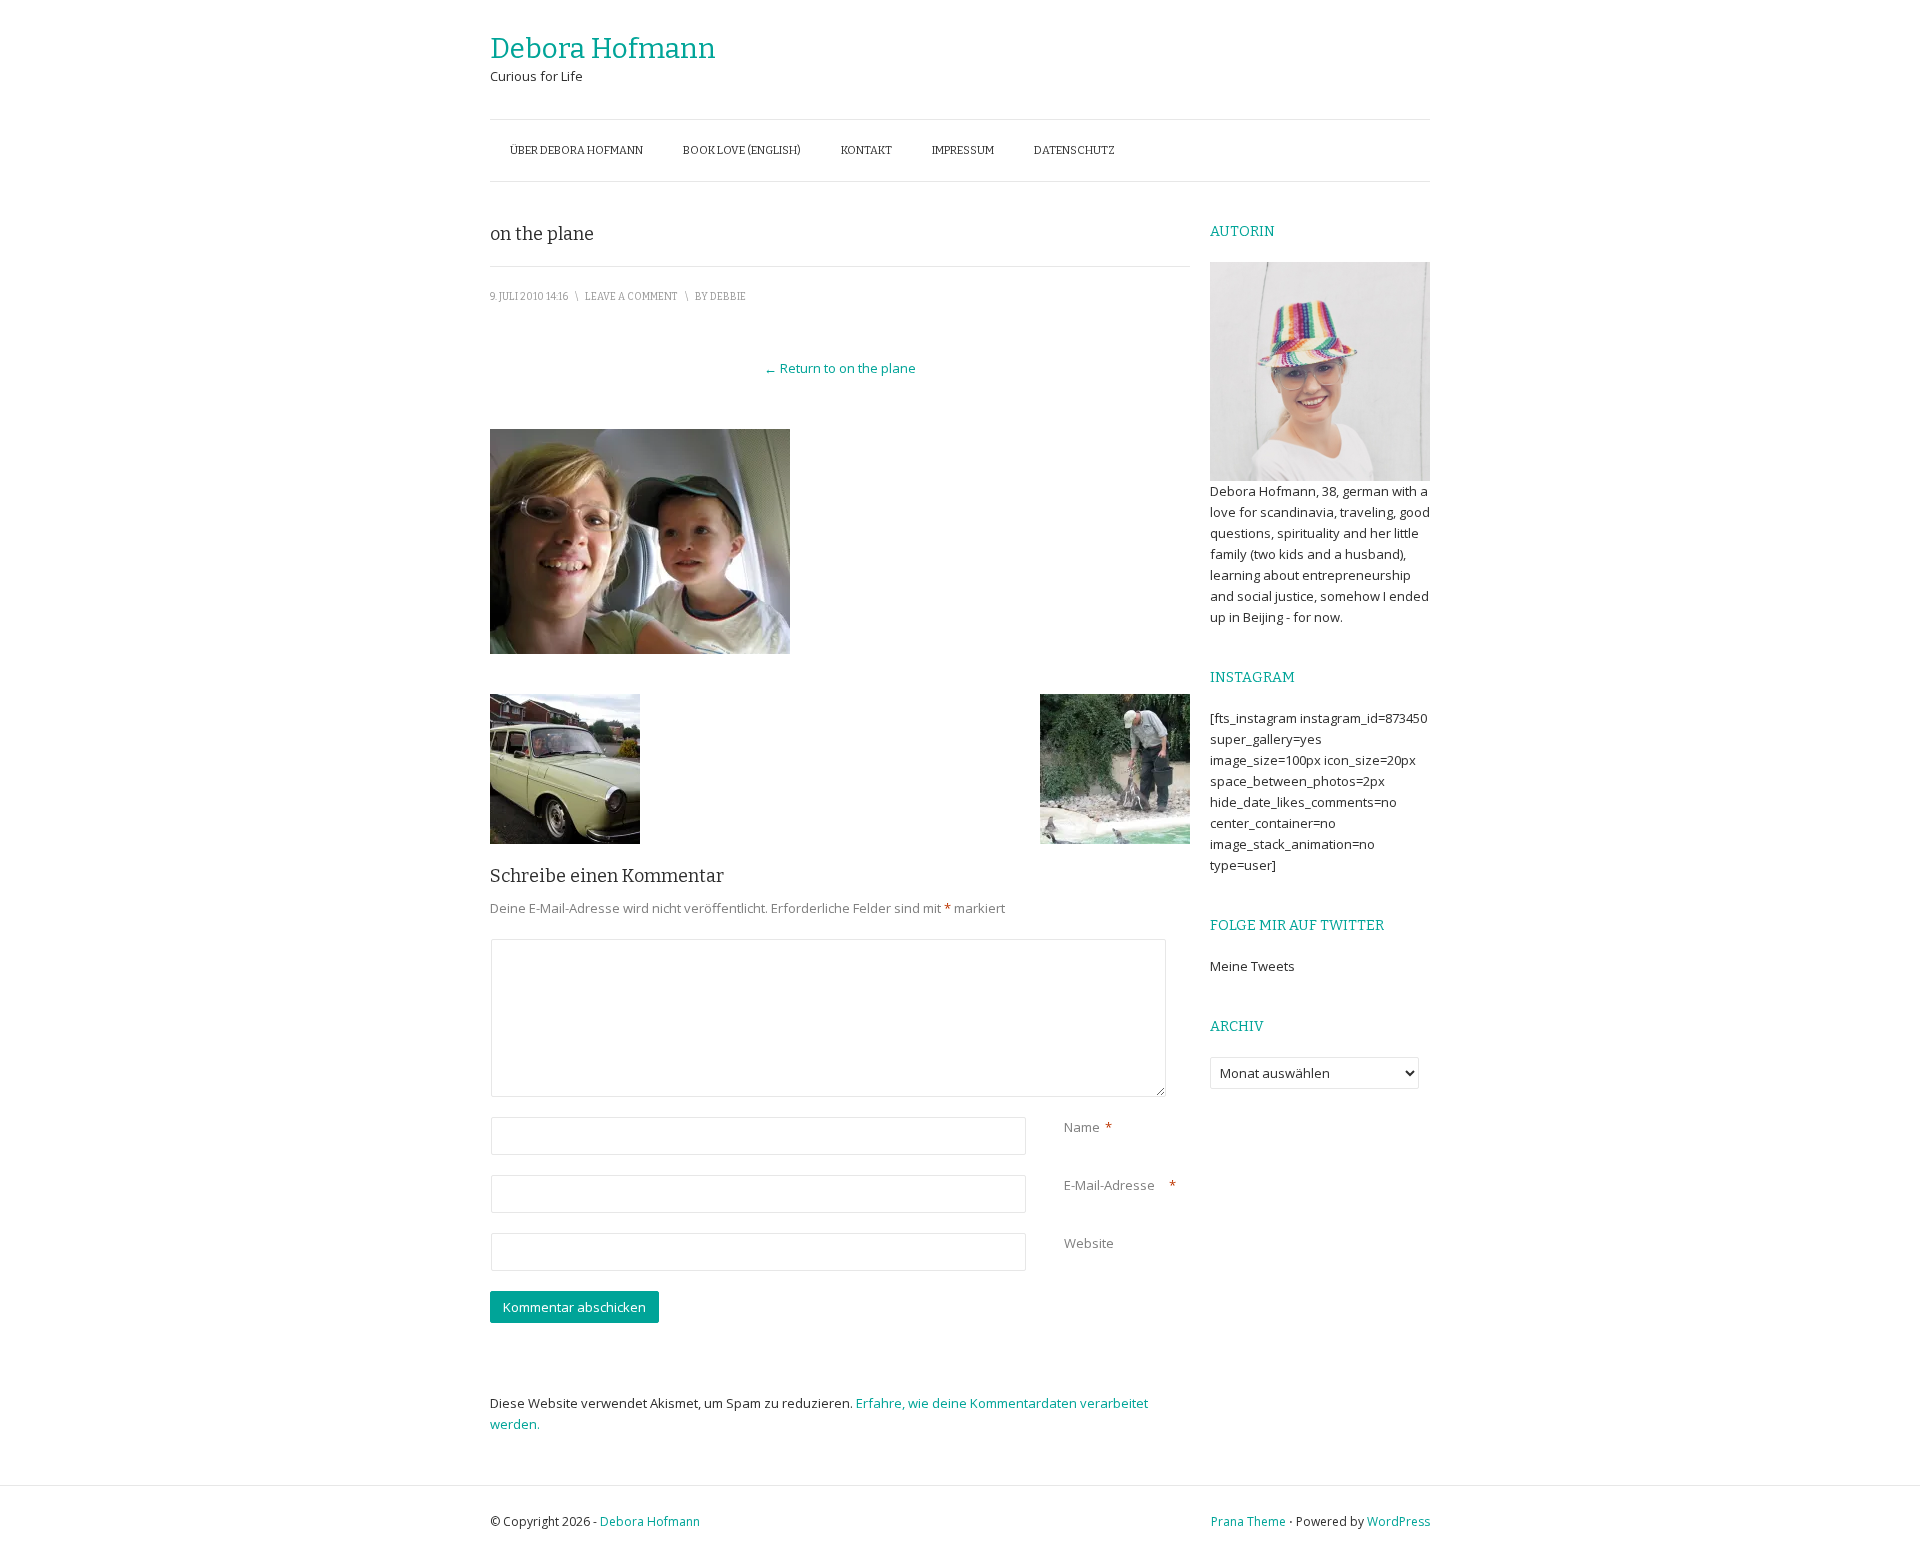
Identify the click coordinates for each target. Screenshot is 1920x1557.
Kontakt (866, 150)
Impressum (963, 150)
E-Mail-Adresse (1109, 1185)
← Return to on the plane (840, 368)
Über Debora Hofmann (576, 150)
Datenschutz (1074, 150)
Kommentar (1067, 949)
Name (1082, 1127)
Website (1089, 1243)
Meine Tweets (1252, 966)
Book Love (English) (742, 150)
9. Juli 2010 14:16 (529, 297)
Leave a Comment (631, 297)
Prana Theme (1248, 1521)
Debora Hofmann (603, 48)
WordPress (1398, 1521)
